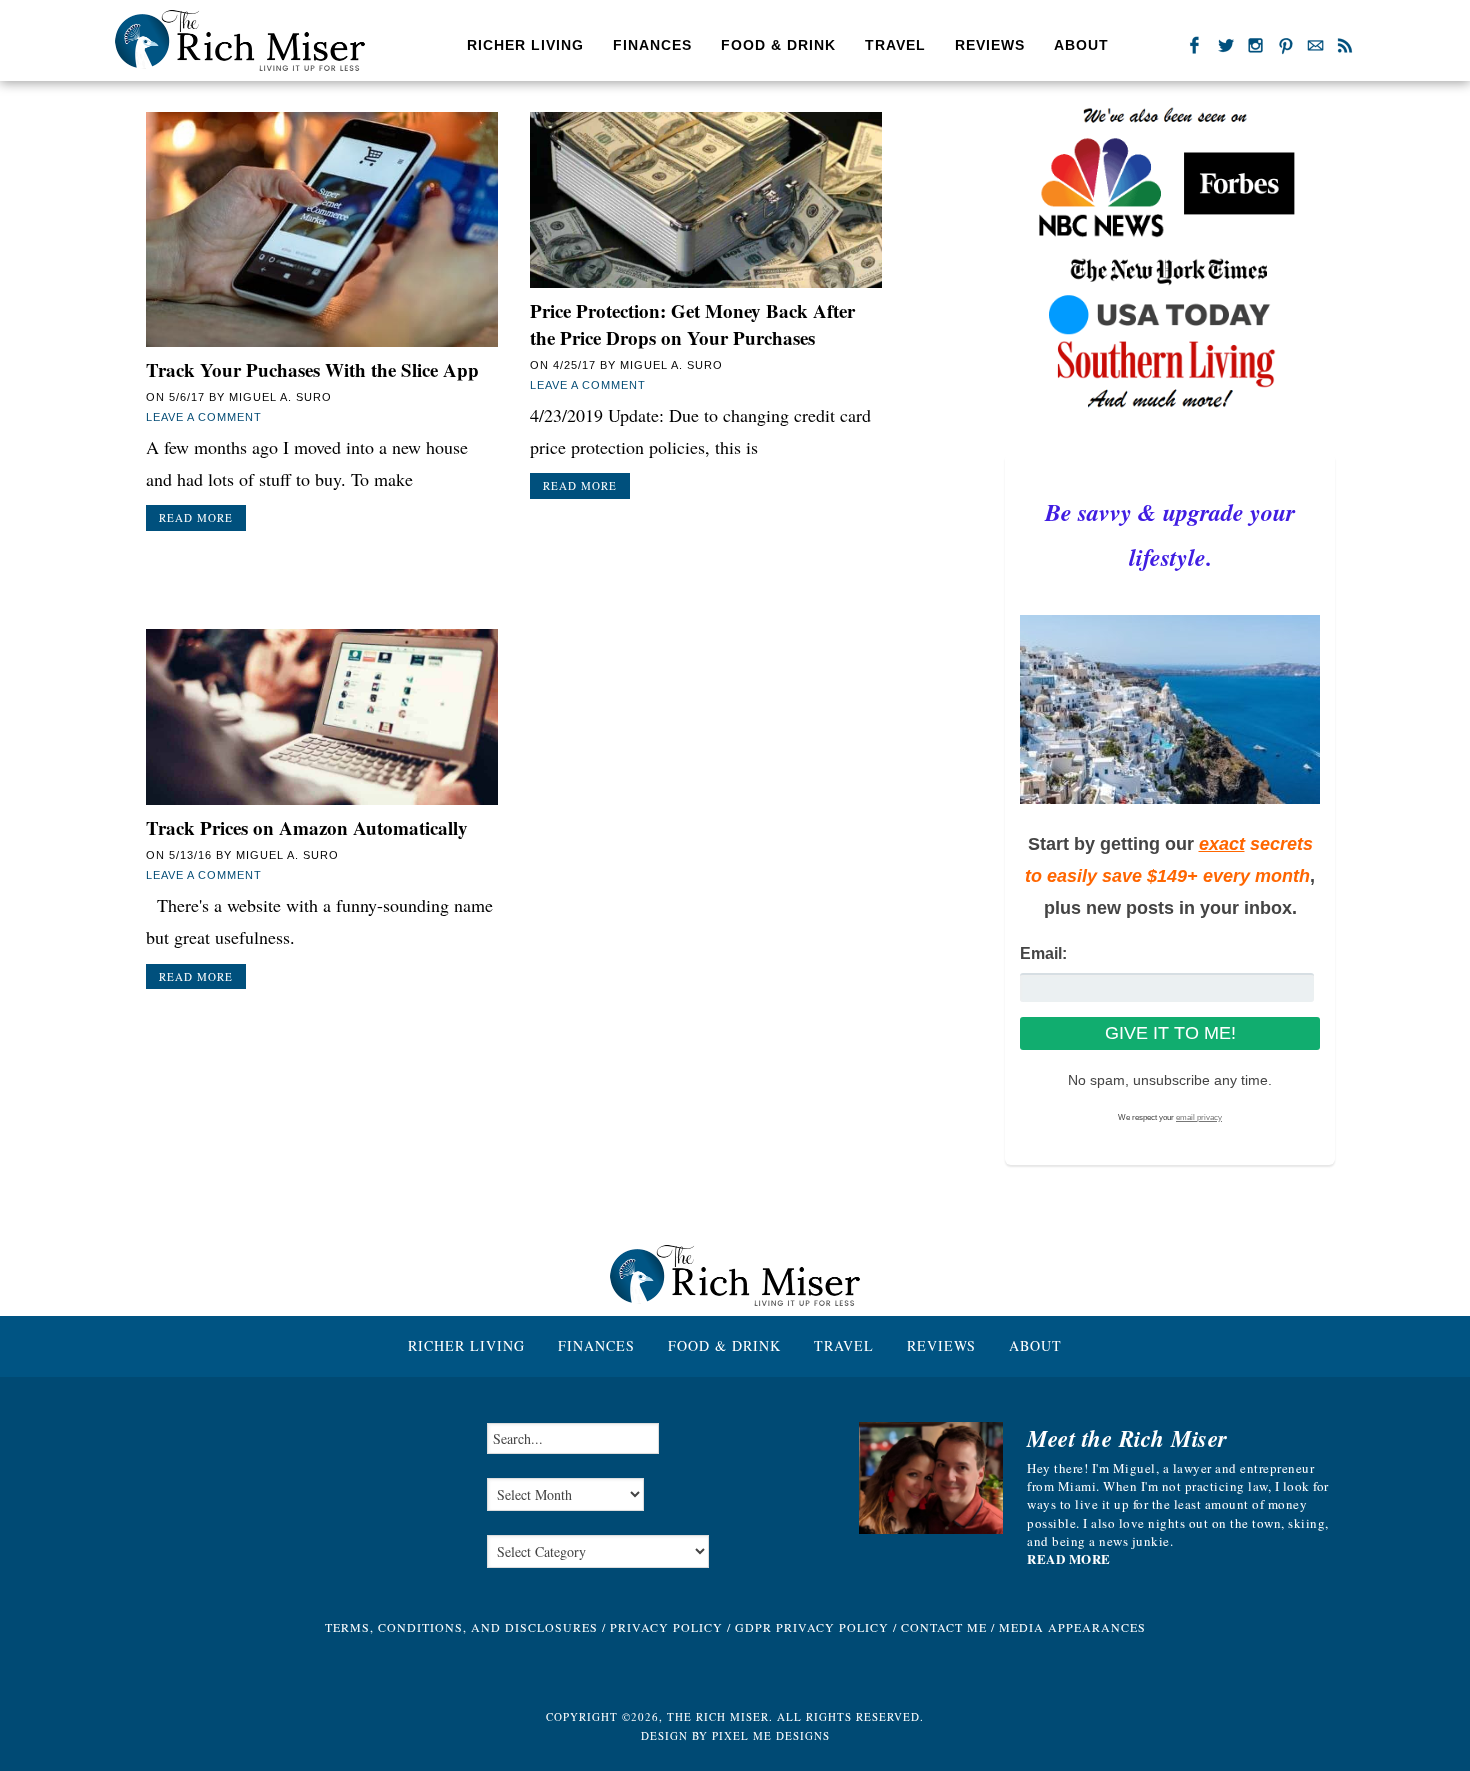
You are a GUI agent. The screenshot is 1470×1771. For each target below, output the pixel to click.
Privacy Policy (666, 1627)
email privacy (1199, 1117)
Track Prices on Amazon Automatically (307, 827)
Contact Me (944, 1627)
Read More (196, 517)
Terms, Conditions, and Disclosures (461, 1627)
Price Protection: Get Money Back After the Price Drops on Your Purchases (692, 324)
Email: (1043, 953)
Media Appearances (1072, 1627)
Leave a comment (204, 417)
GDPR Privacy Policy (812, 1627)
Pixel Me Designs (771, 1735)
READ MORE (1069, 1559)
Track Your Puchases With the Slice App (312, 369)
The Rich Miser (240, 40)
